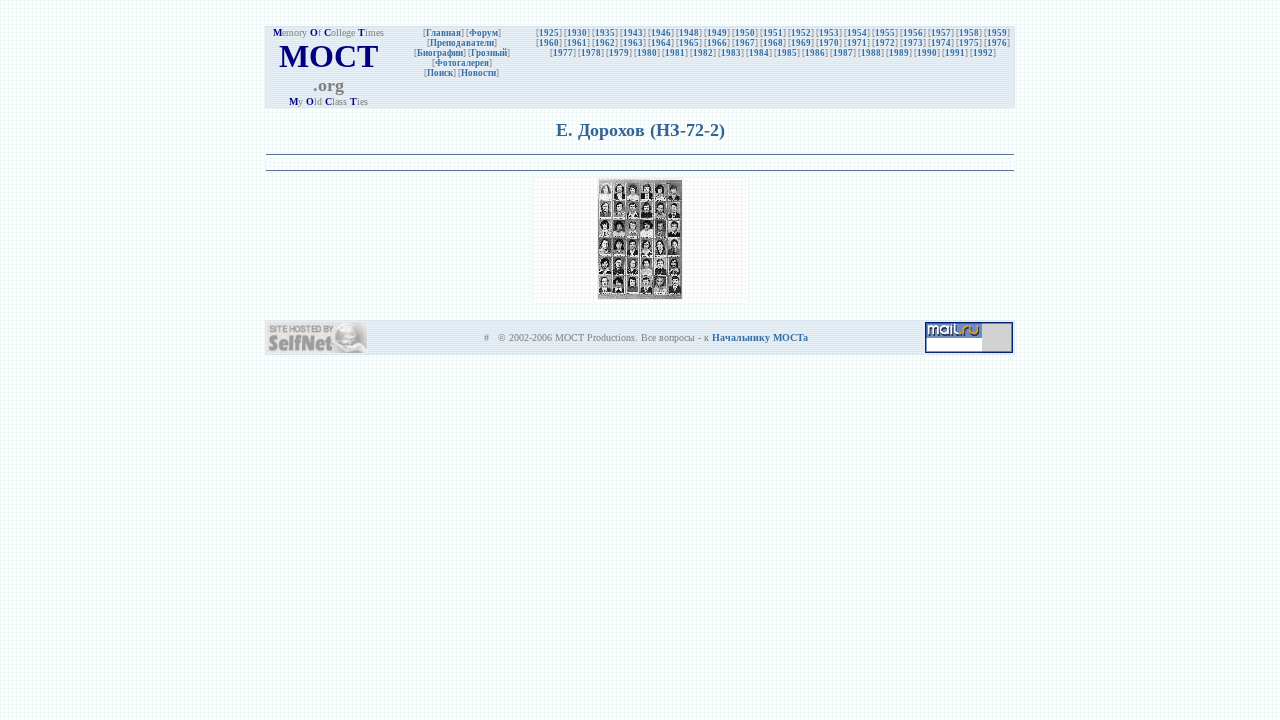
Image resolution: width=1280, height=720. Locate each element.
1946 (661, 33)
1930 (577, 33)
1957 (941, 33)
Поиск (440, 73)
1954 (857, 33)
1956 (913, 33)
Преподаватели (462, 43)
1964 (661, 43)
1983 (731, 53)
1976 (997, 43)
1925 (549, 33)
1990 (927, 53)
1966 (717, 43)
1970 (829, 43)
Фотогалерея (462, 63)
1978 (591, 53)
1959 (997, 33)
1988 (871, 53)
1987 (843, 53)
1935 (605, 33)
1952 (801, 33)
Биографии (440, 53)
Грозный (489, 53)
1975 (969, 43)
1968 (773, 43)
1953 (829, 33)
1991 (955, 53)
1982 (703, 53)
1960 (549, 43)
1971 (857, 43)
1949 (717, 33)
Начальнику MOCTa (760, 337)
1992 (983, 53)
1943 (633, 33)
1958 (969, 33)
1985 (787, 53)
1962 (605, 43)
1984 (759, 53)
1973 (913, 43)
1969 (801, 43)
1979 (619, 53)
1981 (675, 53)
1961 (577, 43)
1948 (689, 33)
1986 (815, 53)
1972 (885, 43)
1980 (647, 53)
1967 (745, 43)
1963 (633, 43)
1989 (899, 53)
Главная (443, 33)
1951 (773, 33)
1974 (941, 43)
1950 (745, 33)
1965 (689, 43)
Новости (478, 73)
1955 (885, 33)
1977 (563, 53)
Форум (483, 33)
